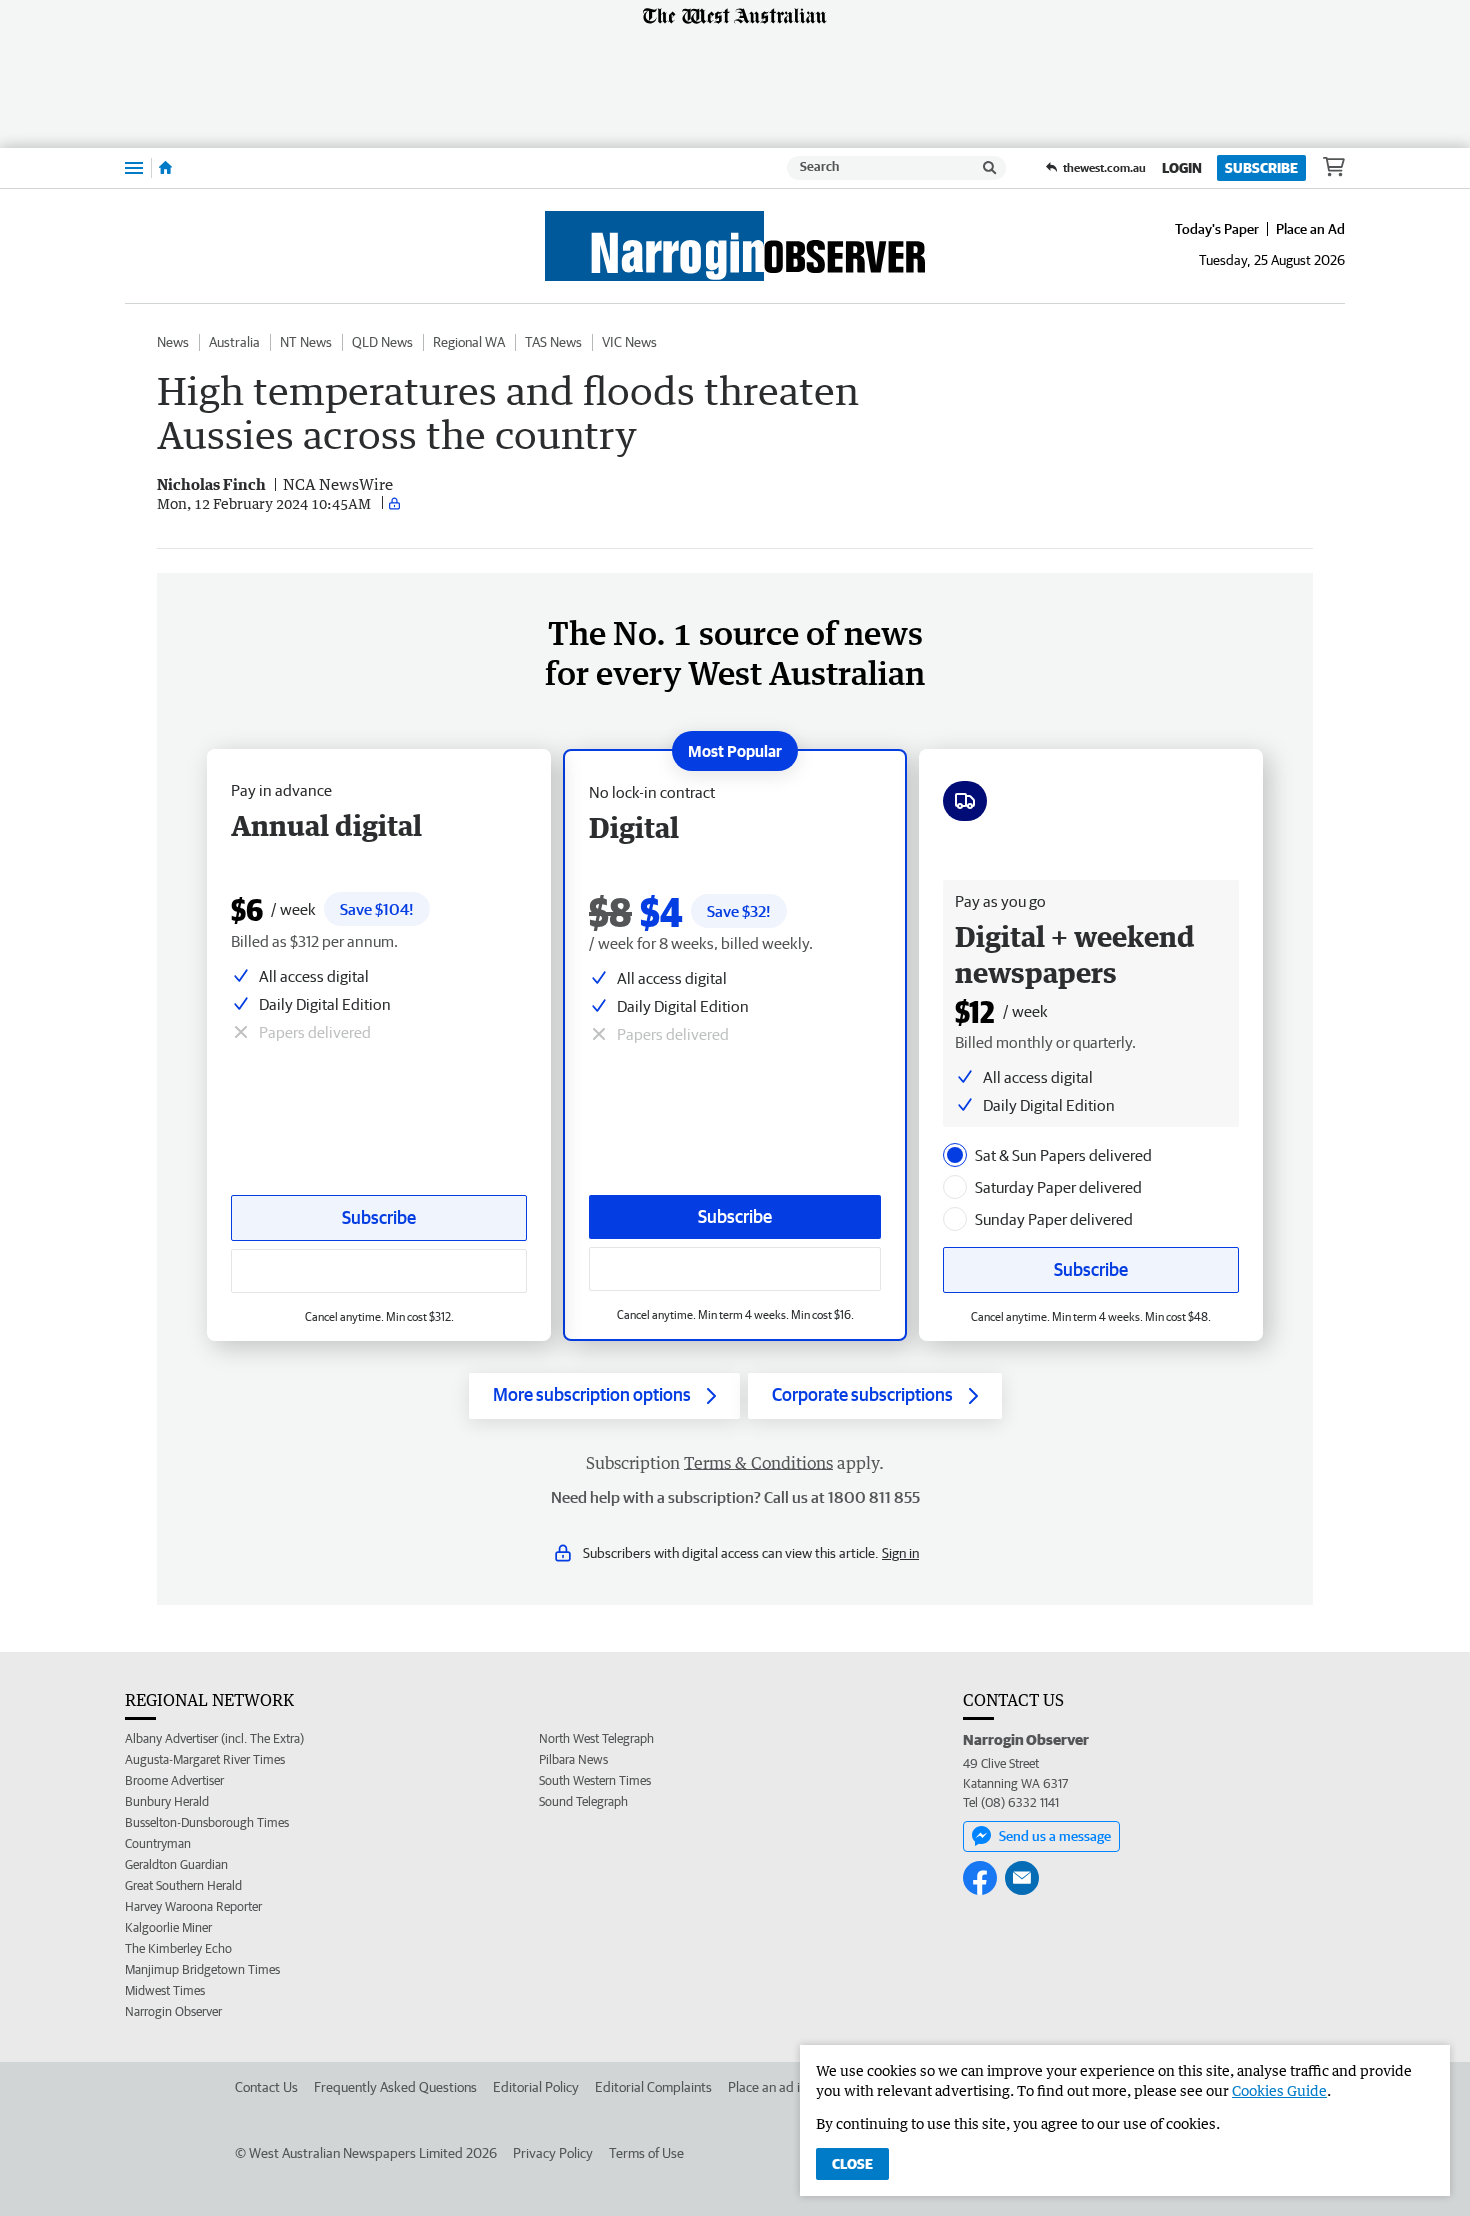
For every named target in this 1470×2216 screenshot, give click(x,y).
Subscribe (1261, 168)
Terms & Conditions (758, 1463)
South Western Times (595, 1780)
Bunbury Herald (167, 1801)
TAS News (553, 342)
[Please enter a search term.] (990, 168)
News (173, 342)
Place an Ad (1310, 229)
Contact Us (266, 2087)
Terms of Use (646, 2153)
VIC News (629, 342)
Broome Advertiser (174, 1780)
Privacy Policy (553, 2153)
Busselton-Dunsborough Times (207, 1822)
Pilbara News (573, 1759)
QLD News (382, 342)
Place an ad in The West (796, 2087)
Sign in (900, 1553)
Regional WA (469, 342)
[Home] (165, 168)
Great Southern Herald (183, 1885)
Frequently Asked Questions (395, 2087)
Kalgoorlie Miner (168, 1927)
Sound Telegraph (583, 1801)
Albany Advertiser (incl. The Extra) (214, 1738)
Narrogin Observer (173, 2011)
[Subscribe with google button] (735, 1269)
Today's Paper (1217, 229)
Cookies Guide (1279, 2090)
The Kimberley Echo (178, 1948)
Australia (234, 342)
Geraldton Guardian (176, 1864)
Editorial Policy (536, 2087)
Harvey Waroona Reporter (193, 1906)
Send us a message (1055, 1836)
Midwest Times (165, 1990)
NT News (306, 342)
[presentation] (955, 1155)
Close (852, 2164)
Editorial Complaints (653, 2087)
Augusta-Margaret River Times (205, 1759)
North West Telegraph (596, 1738)
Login (1182, 168)
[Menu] (134, 167)
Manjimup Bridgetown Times (202, 1969)
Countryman (158, 1843)
